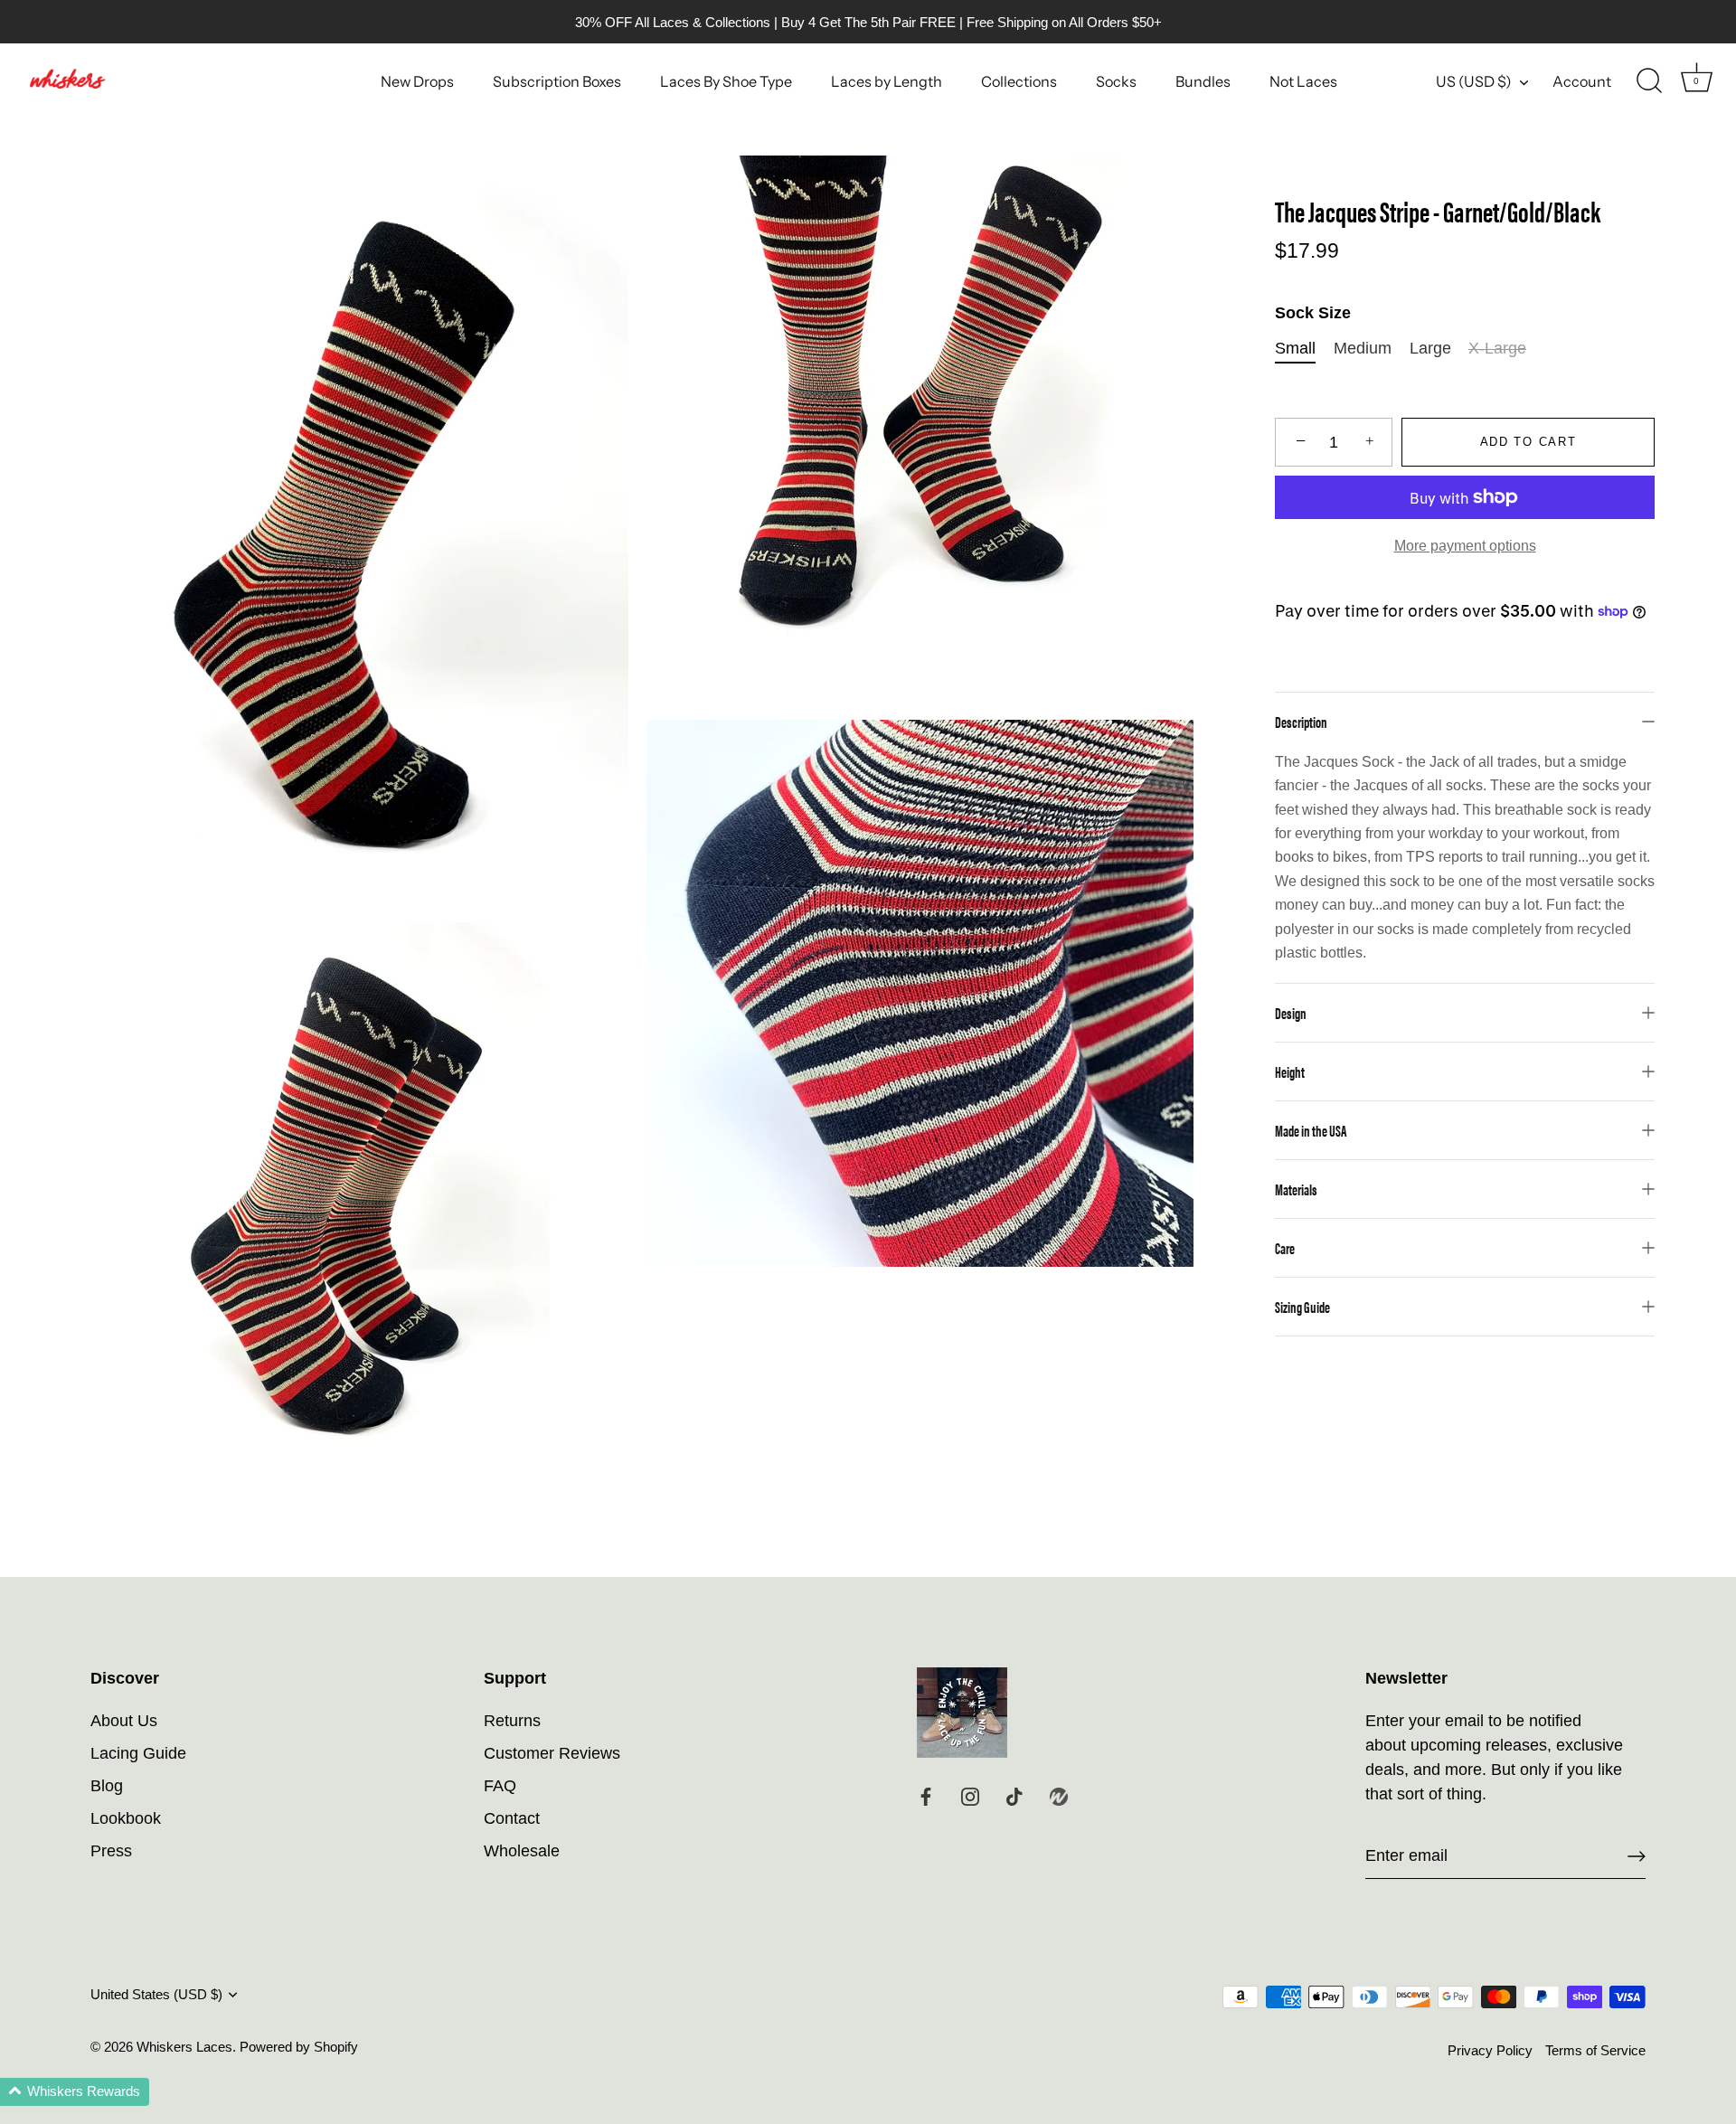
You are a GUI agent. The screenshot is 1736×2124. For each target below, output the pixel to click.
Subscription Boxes (557, 81)
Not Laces (1303, 81)
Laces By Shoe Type (726, 81)
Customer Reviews (552, 1753)
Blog (107, 1786)
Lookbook (126, 1818)
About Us (124, 1721)
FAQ (500, 1786)
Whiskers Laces (184, 2047)
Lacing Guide (138, 1753)
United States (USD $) (156, 1994)
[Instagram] (970, 1795)
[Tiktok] (1014, 1795)
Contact (512, 1818)
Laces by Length (887, 81)
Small (1295, 348)
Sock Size (1313, 313)
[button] (75, 2092)
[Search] (1649, 81)
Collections (1019, 81)
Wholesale (522, 1851)
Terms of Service (1595, 2050)
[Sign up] (1637, 1856)
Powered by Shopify (299, 2047)
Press (111, 1851)
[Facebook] (926, 1795)
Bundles (1203, 81)
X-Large (1497, 348)
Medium (1363, 348)
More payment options (1465, 545)
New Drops (417, 81)
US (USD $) (1474, 81)
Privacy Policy (1490, 2050)
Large (1430, 348)
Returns (512, 1721)
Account (1582, 81)
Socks (1116, 81)
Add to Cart (1528, 442)
